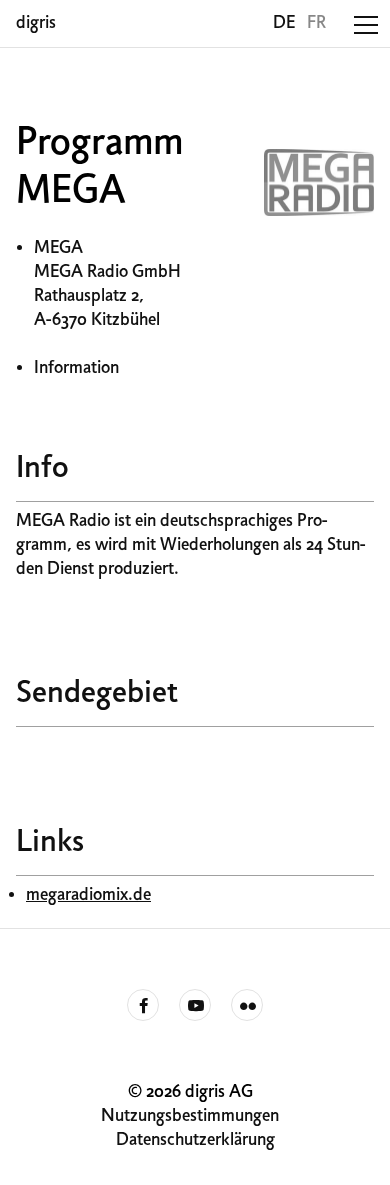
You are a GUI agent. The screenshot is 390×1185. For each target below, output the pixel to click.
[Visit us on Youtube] (195, 1006)
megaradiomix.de (88, 895)
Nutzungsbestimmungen (190, 1116)
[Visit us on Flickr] (247, 1006)
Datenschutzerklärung (195, 1140)
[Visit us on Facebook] (143, 1006)
